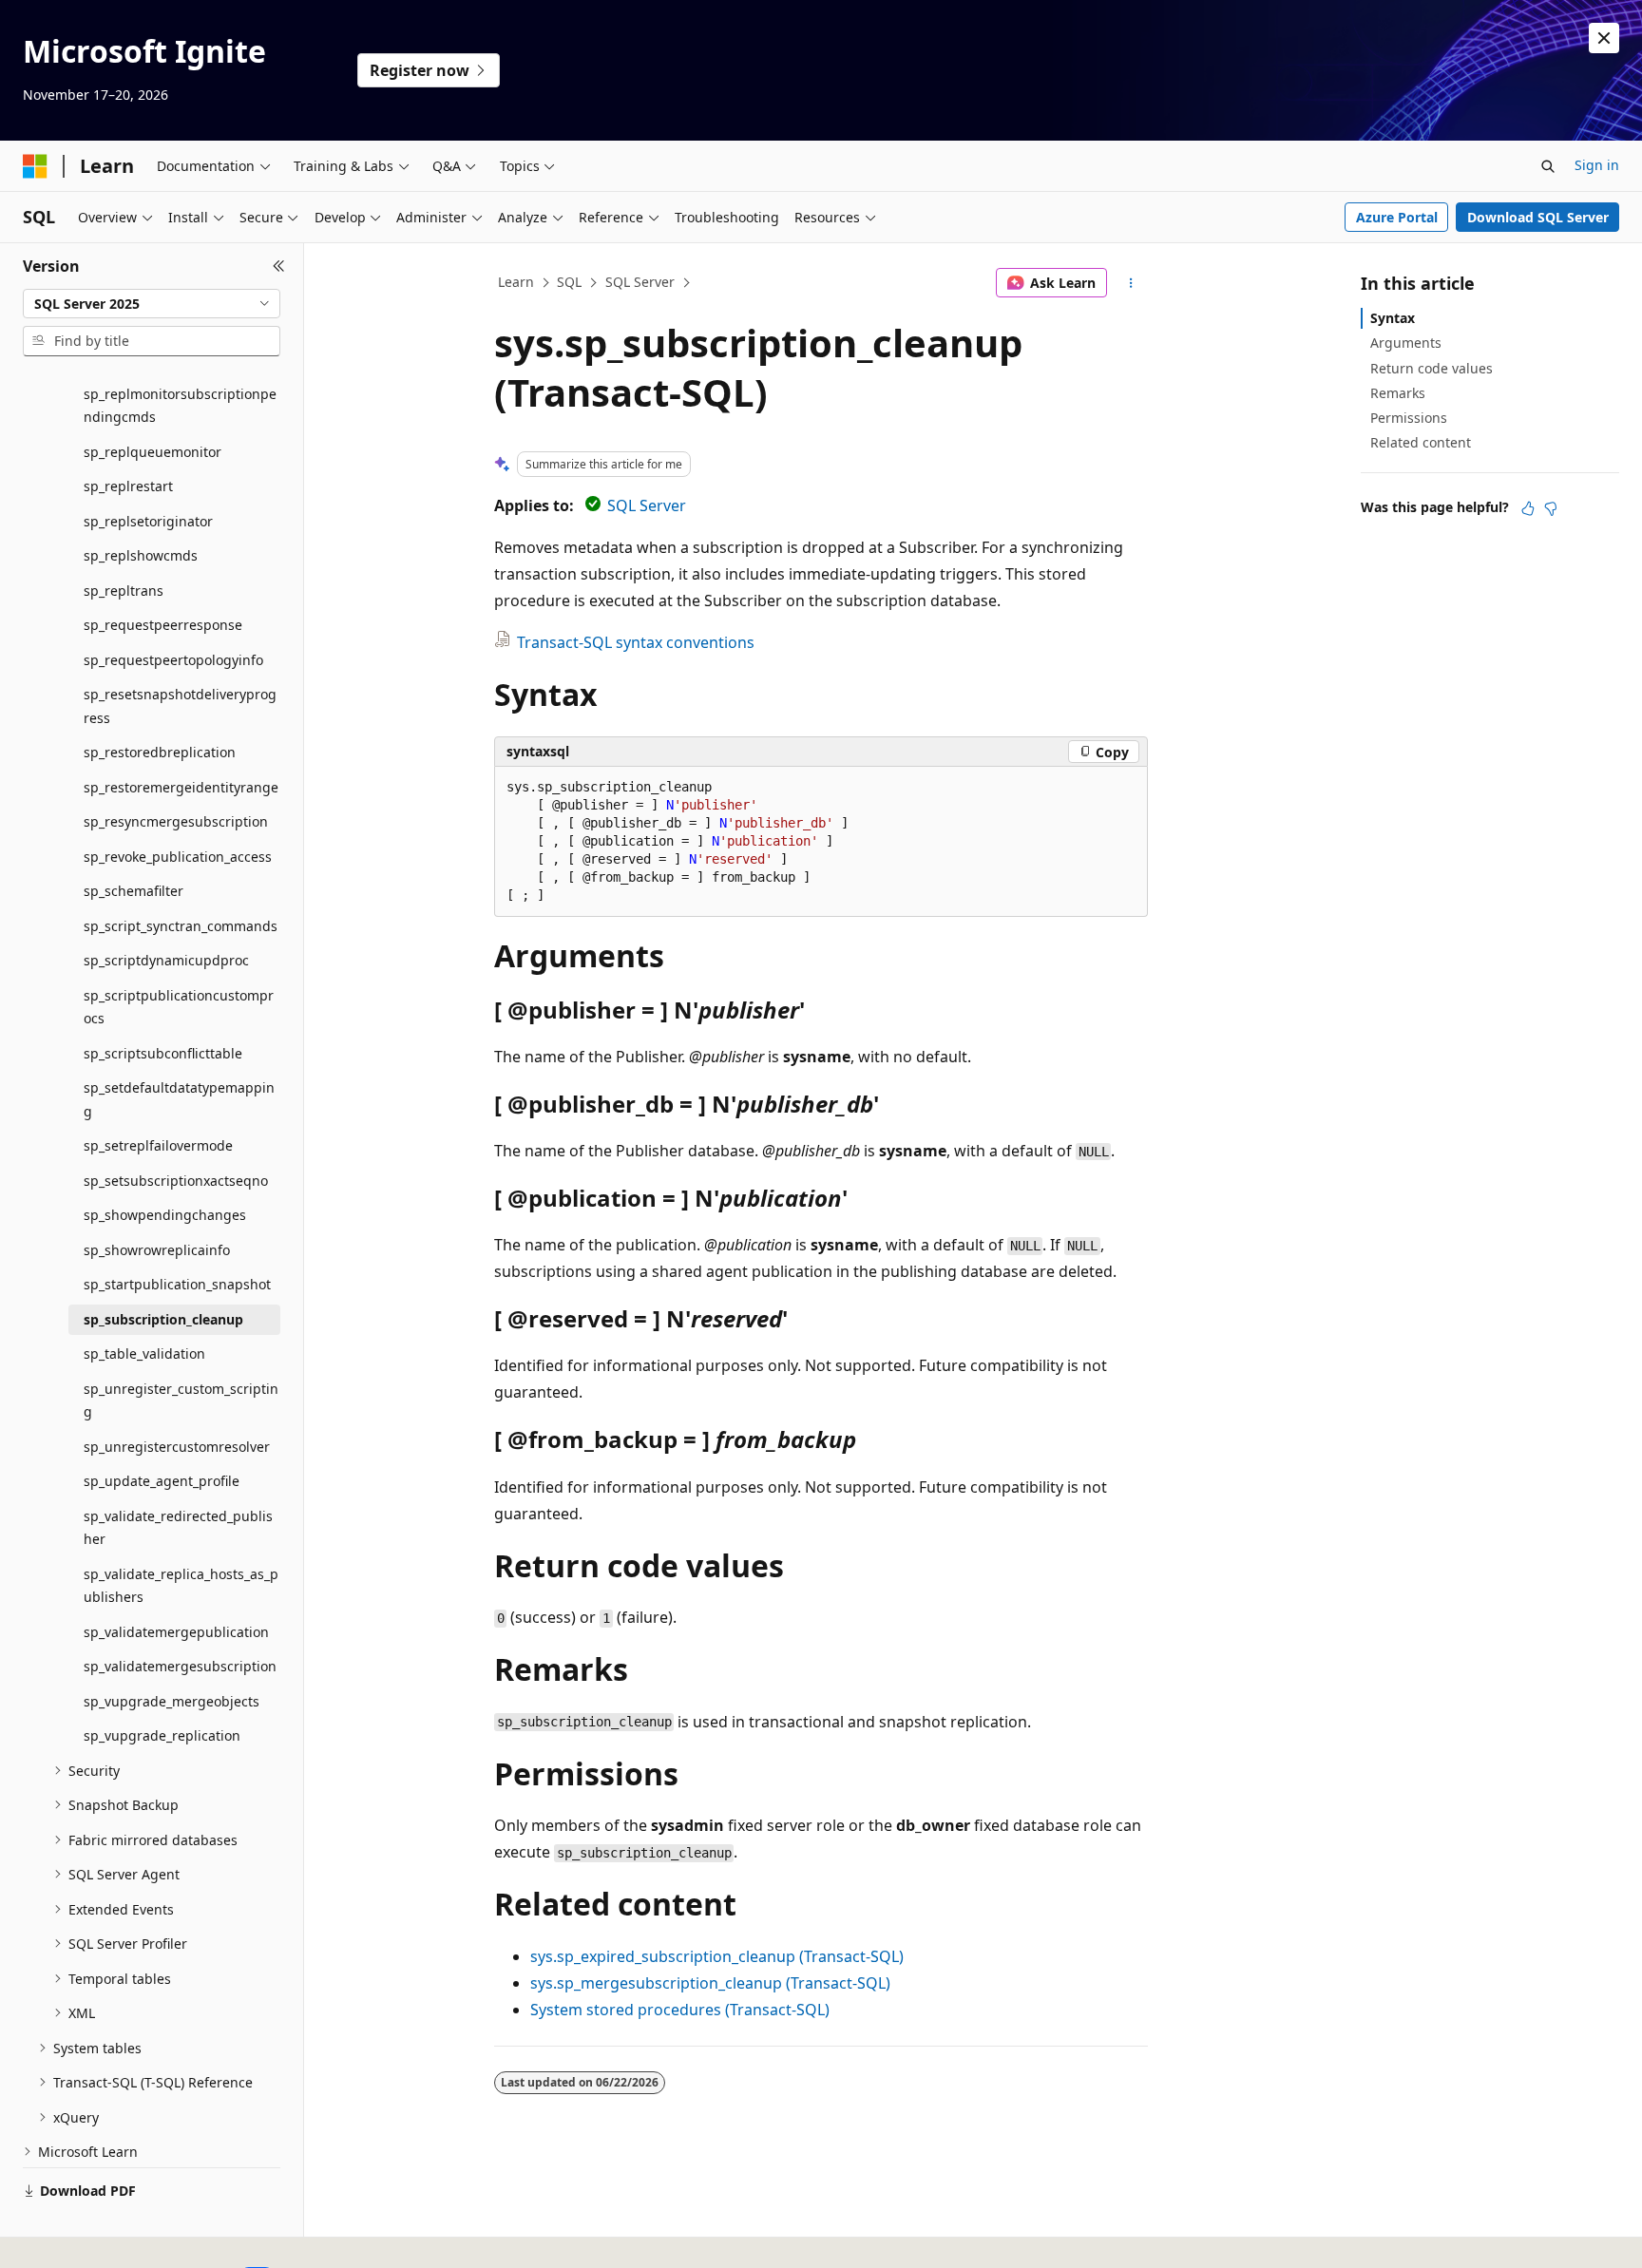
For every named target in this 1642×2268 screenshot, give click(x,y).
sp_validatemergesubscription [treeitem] (180, 1666)
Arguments (1406, 343)
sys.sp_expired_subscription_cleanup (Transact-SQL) (717, 1956)
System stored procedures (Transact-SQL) (680, 2010)
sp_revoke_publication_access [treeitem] (178, 857)
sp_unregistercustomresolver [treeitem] (177, 1447)
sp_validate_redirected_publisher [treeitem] (178, 1528)
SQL (569, 282)
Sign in (1597, 165)
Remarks (1398, 393)
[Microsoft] (35, 166)
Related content (1421, 442)
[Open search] (1548, 166)
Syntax (1393, 318)
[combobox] (152, 304)
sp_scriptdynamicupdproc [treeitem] (166, 960)
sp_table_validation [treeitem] (144, 1353)
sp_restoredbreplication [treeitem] (160, 752)
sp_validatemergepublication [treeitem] (176, 1632)
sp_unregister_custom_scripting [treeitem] (181, 1401)
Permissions (1409, 418)
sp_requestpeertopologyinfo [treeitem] (173, 660)
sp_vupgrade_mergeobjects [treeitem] (172, 1701)
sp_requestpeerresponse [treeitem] (163, 625)
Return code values (1432, 368)
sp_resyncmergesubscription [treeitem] (176, 821)
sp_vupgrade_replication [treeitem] (162, 1735)
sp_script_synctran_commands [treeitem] (181, 926)
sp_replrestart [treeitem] (128, 486)
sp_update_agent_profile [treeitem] (162, 1481)
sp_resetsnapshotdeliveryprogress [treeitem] (180, 706)
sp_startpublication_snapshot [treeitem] (177, 1284)
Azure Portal (1397, 217)
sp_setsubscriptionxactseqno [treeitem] (176, 1181)
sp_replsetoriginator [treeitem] (148, 521)
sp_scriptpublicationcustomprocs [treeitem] (179, 1007)
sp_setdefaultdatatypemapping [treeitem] (179, 1099)
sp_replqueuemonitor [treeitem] (153, 452)
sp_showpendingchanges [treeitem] (165, 1215)
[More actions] (1131, 283)
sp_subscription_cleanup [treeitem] (163, 1319)
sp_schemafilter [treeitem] (134, 891)
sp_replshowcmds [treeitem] (141, 555)
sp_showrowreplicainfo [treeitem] (157, 1250)
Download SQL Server (1538, 217)
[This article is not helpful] (1551, 508)
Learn (516, 282)
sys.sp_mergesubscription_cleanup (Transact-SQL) (710, 1983)
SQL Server (640, 282)
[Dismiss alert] (1604, 38)
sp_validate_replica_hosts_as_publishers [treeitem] (181, 1586)
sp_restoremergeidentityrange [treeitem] (181, 787)
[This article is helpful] (1528, 508)
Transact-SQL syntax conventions (636, 642)
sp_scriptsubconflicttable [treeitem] (163, 1053)
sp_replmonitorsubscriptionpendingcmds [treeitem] (180, 406)
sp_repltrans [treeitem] (124, 591)
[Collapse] (279, 266)
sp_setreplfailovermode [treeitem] (158, 1145)
